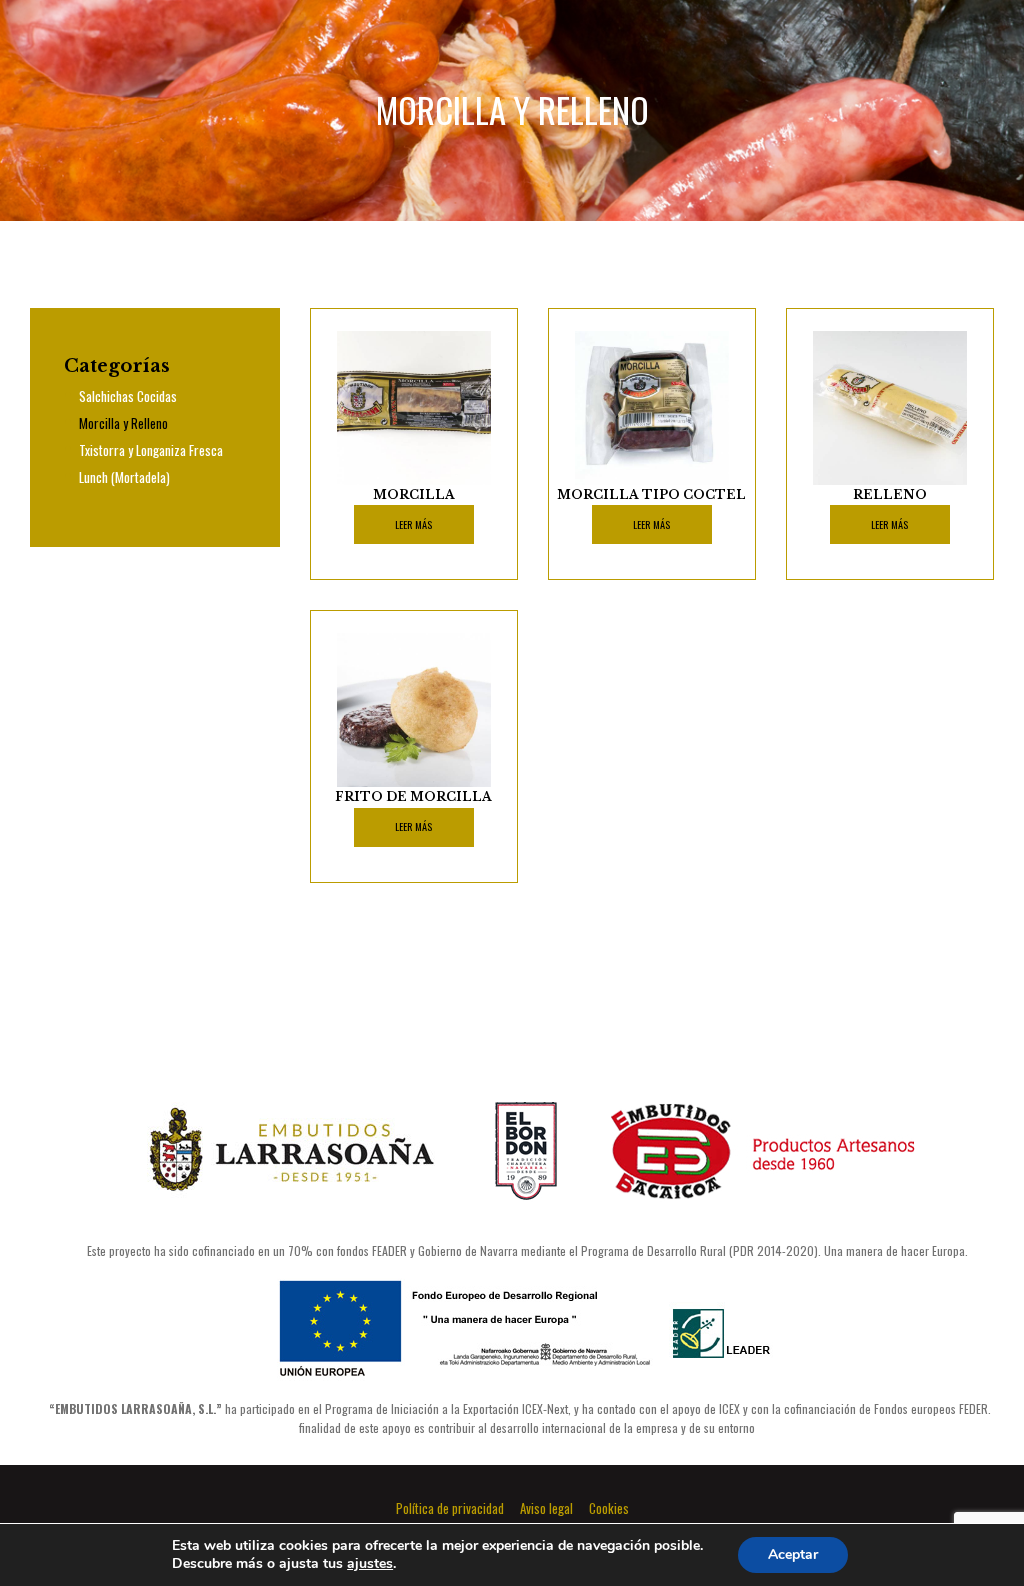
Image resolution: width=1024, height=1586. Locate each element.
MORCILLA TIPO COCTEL (651, 495)
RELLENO (890, 495)
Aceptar (793, 1554)
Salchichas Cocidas (128, 396)
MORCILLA (414, 495)
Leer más (413, 524)
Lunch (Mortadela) (124, 477)
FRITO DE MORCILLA (413, 797)
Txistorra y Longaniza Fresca (151, 450)
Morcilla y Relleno (123, 423)
